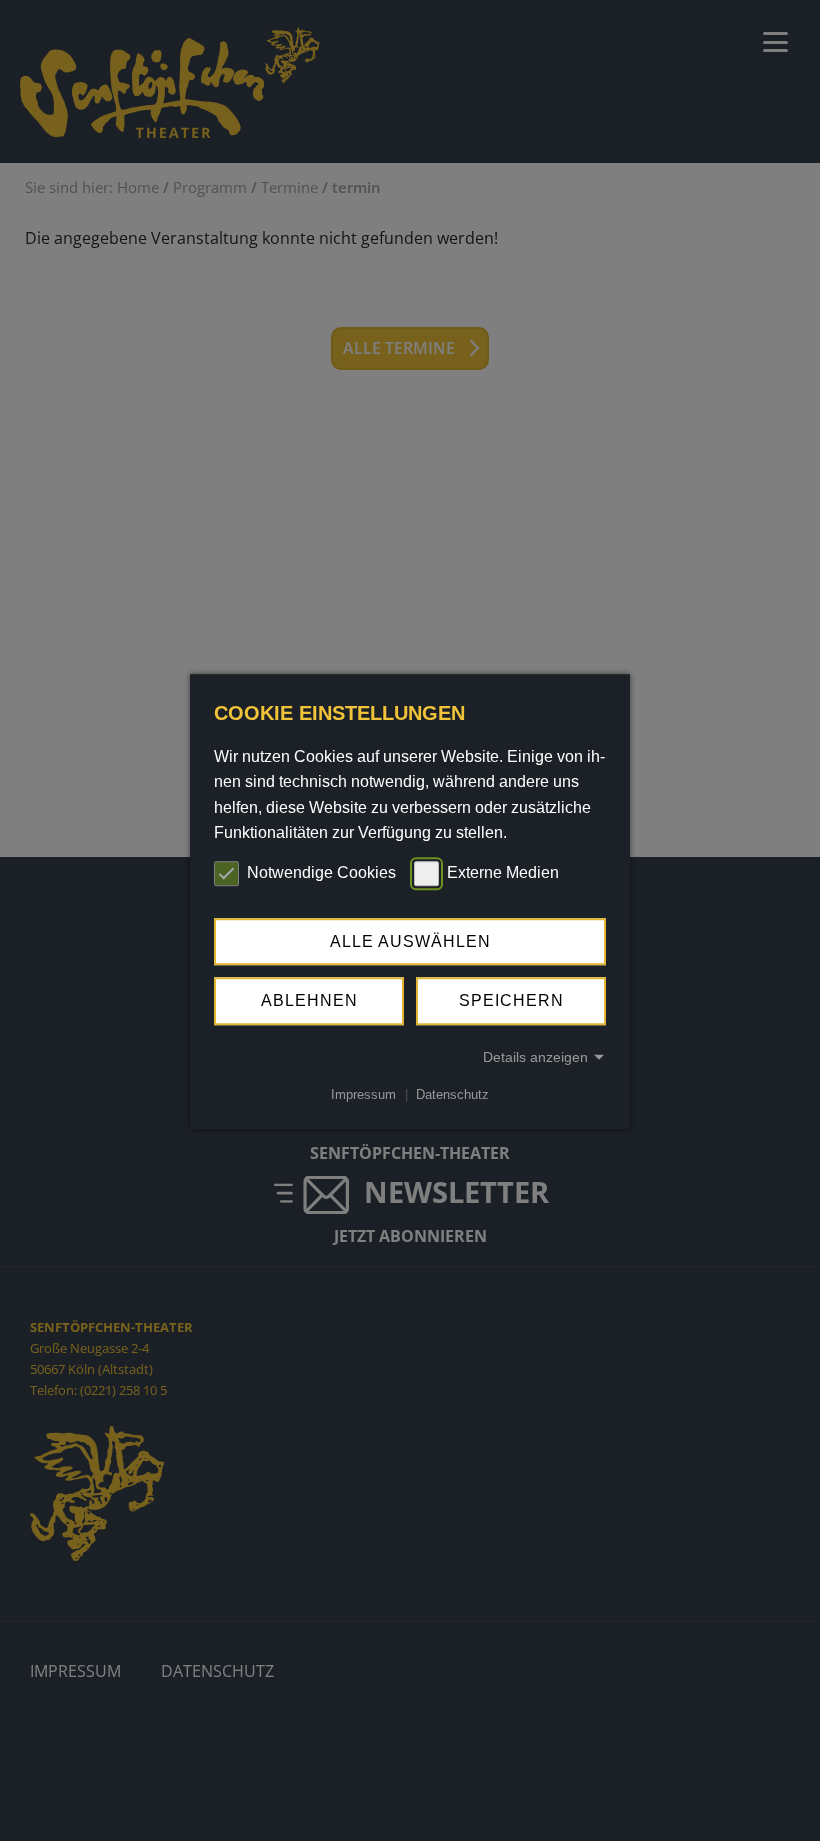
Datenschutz (452, 1094)
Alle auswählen (410, 941)
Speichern (511, 1000)
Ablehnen (309, 1000)
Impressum (363, 1094)
